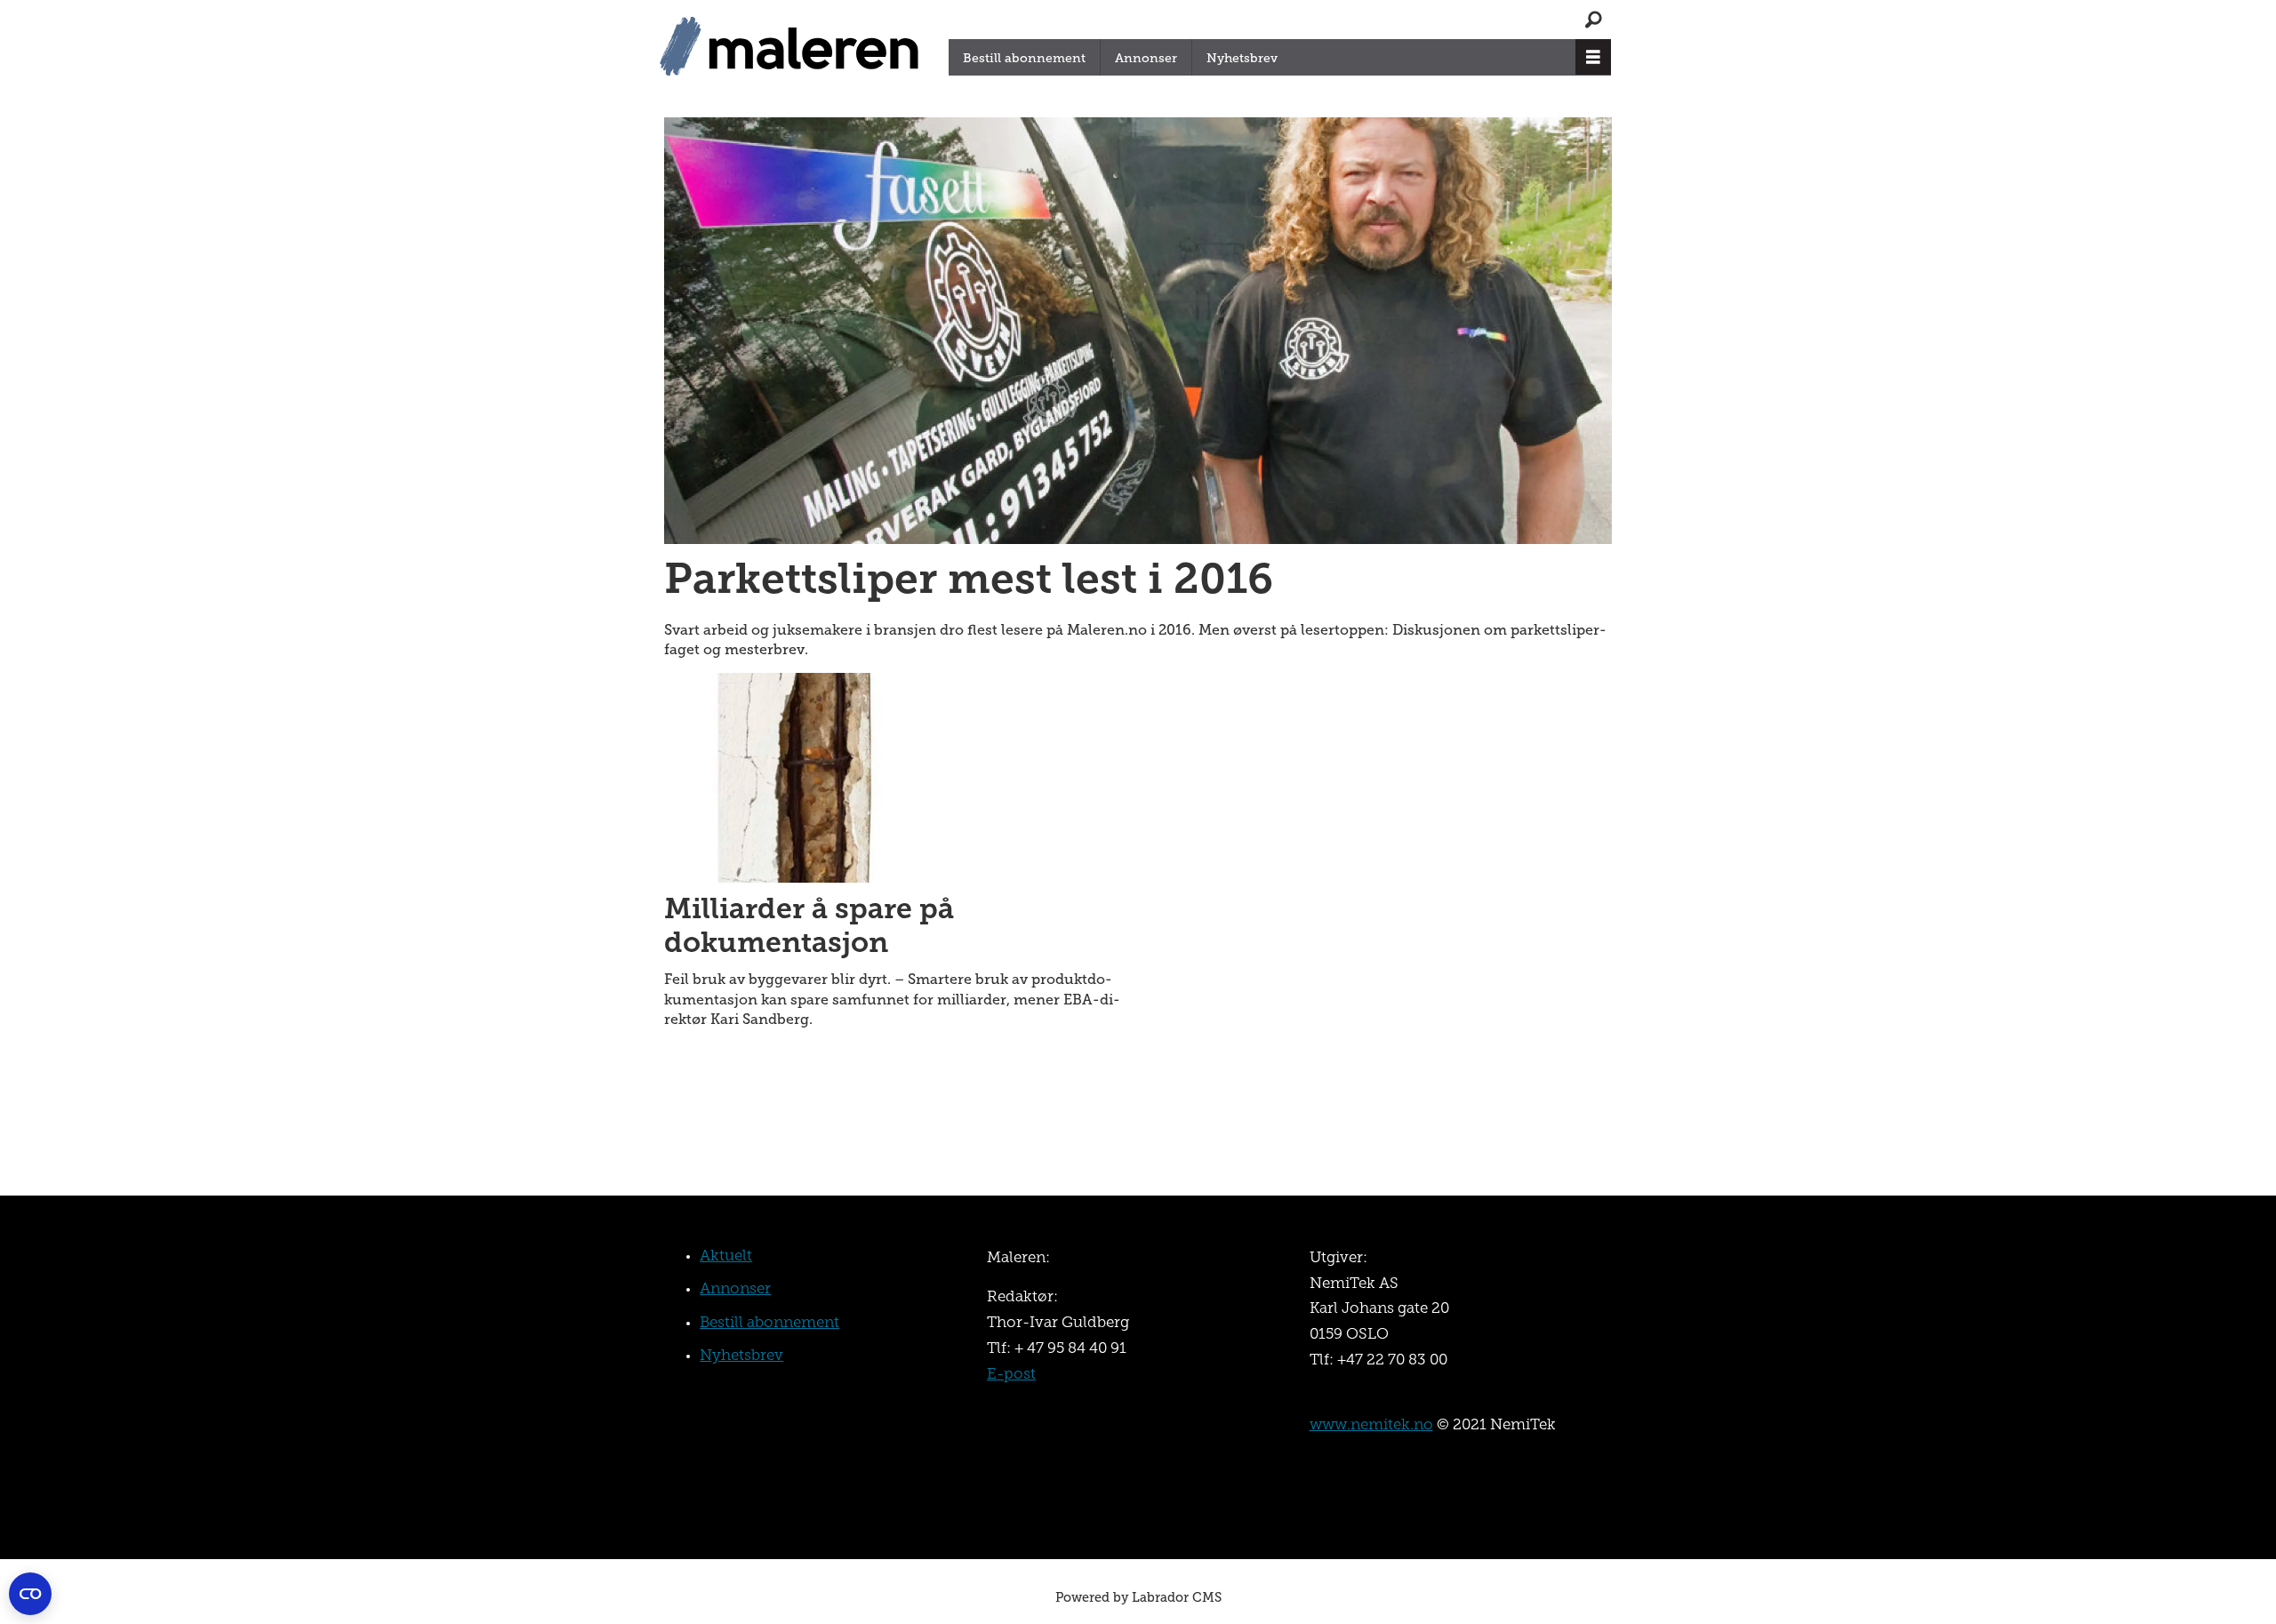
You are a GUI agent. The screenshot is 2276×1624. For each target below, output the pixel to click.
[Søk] (1593, 20)
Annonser (1146, 58)
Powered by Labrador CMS (1138, 1597)
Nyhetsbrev (1242, 58)
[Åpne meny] (1593, 57)
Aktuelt (726, 1256)
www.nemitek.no (1371, 1425)
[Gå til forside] (794, 47)
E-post (1011, 1375)
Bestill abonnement (1024, 58)
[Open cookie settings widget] (30, 1594)
